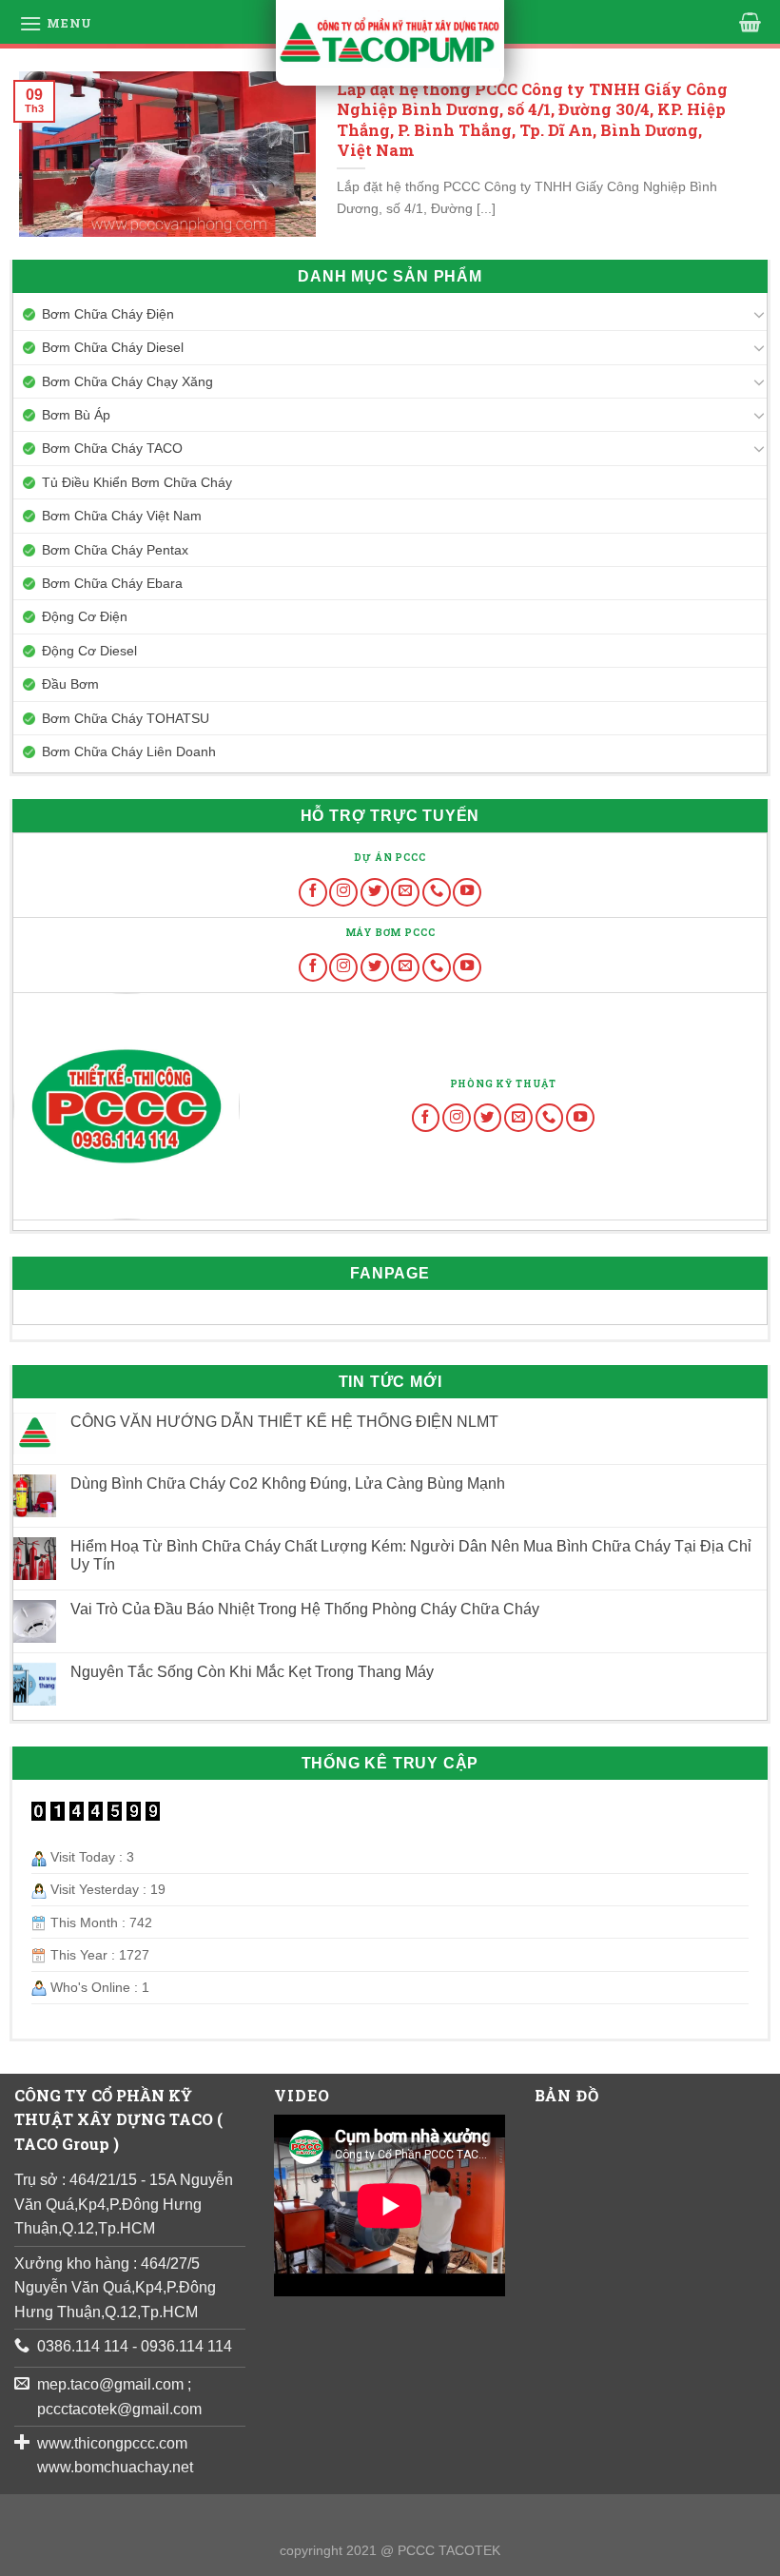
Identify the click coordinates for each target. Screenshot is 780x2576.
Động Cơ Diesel (89, 651)
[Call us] (437, 892)
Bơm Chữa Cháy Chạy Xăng (127, 381)
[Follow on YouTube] (467, 892)
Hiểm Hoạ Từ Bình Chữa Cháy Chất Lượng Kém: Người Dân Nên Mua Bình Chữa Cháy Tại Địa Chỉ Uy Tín (411, 1555)
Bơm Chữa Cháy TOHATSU (126, 718)
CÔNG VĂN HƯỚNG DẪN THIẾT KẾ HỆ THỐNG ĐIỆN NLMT (284, 1422)
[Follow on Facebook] (313, 892)
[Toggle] (759, 314)
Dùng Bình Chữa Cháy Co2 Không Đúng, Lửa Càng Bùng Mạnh (288, 1483)
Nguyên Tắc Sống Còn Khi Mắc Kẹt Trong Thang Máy (252, 1672)
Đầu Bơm (70, 684)
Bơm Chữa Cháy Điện (108, 314)
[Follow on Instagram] (343, 892)
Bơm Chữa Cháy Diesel (113, 347)
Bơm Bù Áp (76, 415)
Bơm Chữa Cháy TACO (112, 448)
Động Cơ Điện (85, 616)
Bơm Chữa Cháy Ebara (112, 583)
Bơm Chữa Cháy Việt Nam (122, 516)
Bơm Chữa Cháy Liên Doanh (129, 751)
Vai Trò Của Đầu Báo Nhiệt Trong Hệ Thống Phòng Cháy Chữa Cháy (305, 1609)
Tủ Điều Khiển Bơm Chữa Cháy (137, 482)
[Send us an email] (405, 892)
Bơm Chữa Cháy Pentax (115, 550)
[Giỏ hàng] (750, 22)
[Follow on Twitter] (375, 892)
